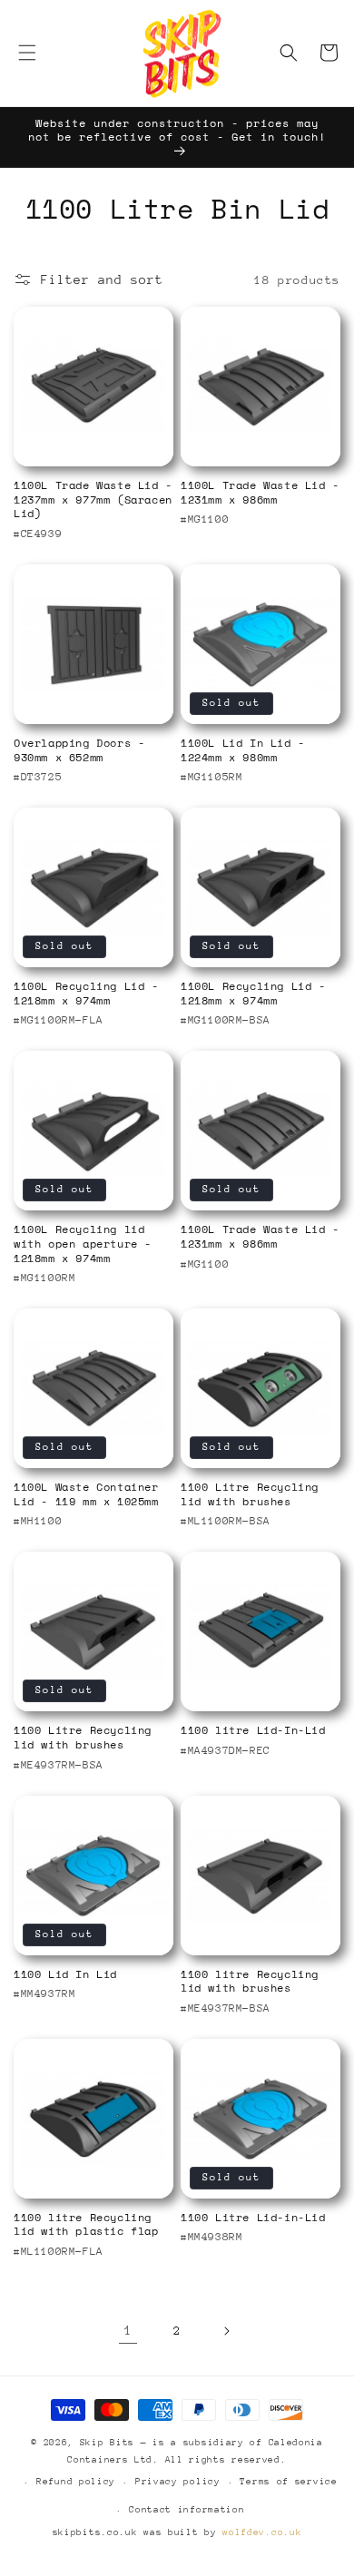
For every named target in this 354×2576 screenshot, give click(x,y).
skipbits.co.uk (95, 2532)
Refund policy (76, 2482)
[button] (27, 53)
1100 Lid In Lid (65, 1974)
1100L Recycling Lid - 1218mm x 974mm (86, 993)
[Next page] (226, 2331)
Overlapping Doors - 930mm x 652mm (79, 750)
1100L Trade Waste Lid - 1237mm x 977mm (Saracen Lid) (93, 500)
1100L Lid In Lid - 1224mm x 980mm (243, 750)
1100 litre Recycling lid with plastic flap (86, 2224)
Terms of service (288, 2482)
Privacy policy (178, 2482)
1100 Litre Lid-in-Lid (253, 2218)
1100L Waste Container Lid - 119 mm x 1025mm (86, 1494)
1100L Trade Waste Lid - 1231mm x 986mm (260, 492)
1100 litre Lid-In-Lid (253, 1730)
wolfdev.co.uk (262, 2532)
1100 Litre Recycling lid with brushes (250, 1494)
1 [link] (128, 2330)
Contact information (187, 2510)
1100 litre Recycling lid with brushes (250, 1981)
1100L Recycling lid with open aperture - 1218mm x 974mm (83, 1244)
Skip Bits (107, 2443)
